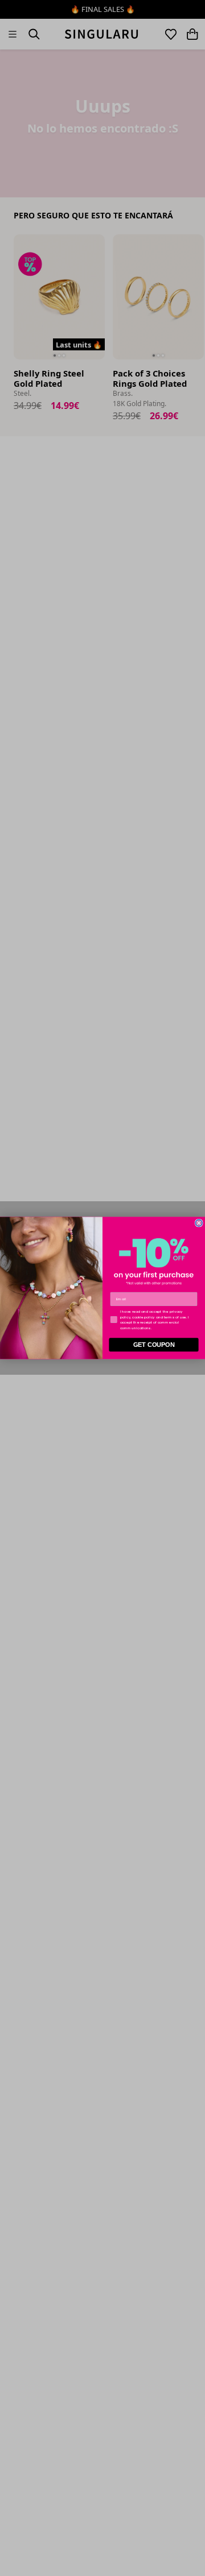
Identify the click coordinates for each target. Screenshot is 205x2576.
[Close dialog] (199, 1223)
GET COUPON (154, 1345)
